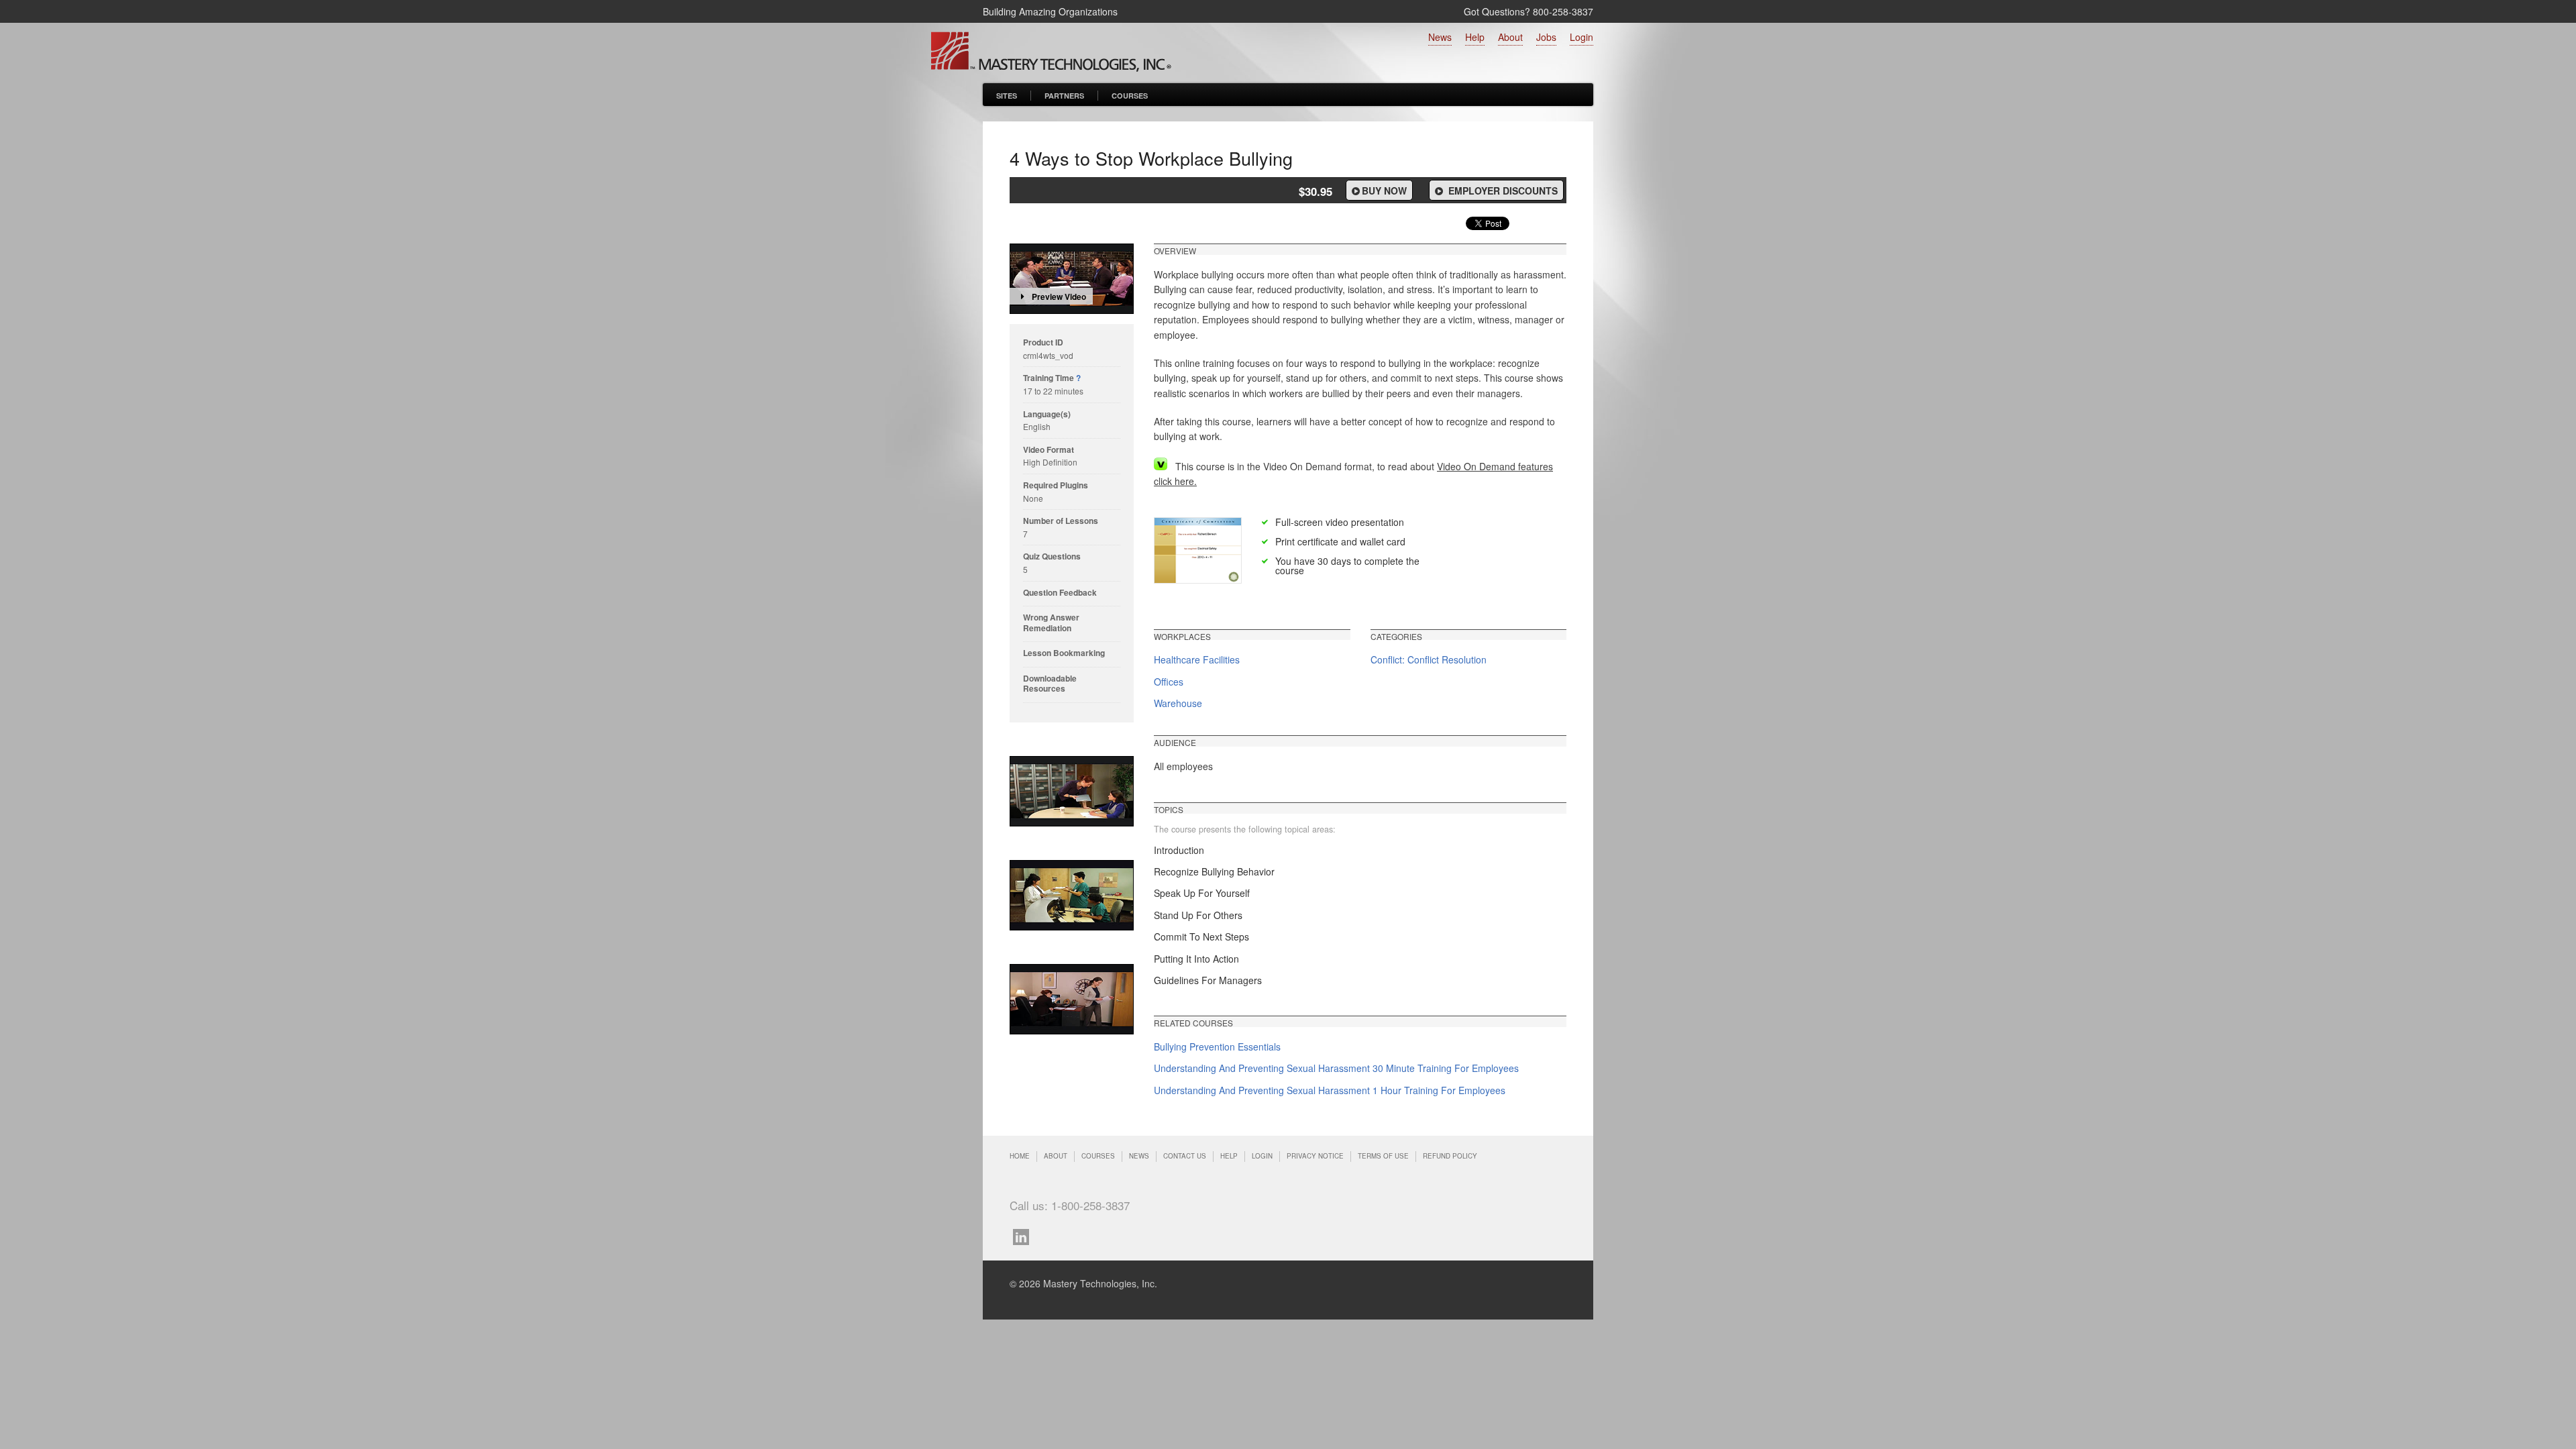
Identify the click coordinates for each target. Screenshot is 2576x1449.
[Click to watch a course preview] (1072, 279)
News (1440, 37)
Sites (1007, 96)
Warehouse (1178, 703)
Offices (1169, 682)
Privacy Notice (1315, 1156)
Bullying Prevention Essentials (1217, 1046)
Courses (1130, 96)
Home (1020, 1156)
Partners (1064, 96)
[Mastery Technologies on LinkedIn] (1024, 1235)
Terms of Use (1383, 1156)
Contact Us (1185, 1156)
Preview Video (1059, 297)
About (1510, 37)
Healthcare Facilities (1197, 659)
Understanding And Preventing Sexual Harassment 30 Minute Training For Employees (1336, 1068)
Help (1475, 37)
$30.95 (1316, 191)
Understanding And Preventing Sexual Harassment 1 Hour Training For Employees (1330, 1090)
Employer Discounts (1502, 191)
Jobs (1546, 37)
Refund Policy (1450, 1156)
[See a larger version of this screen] (1072, 791)
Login (1581, 37)
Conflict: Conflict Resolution (1429, 659)
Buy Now (1384, 191)
